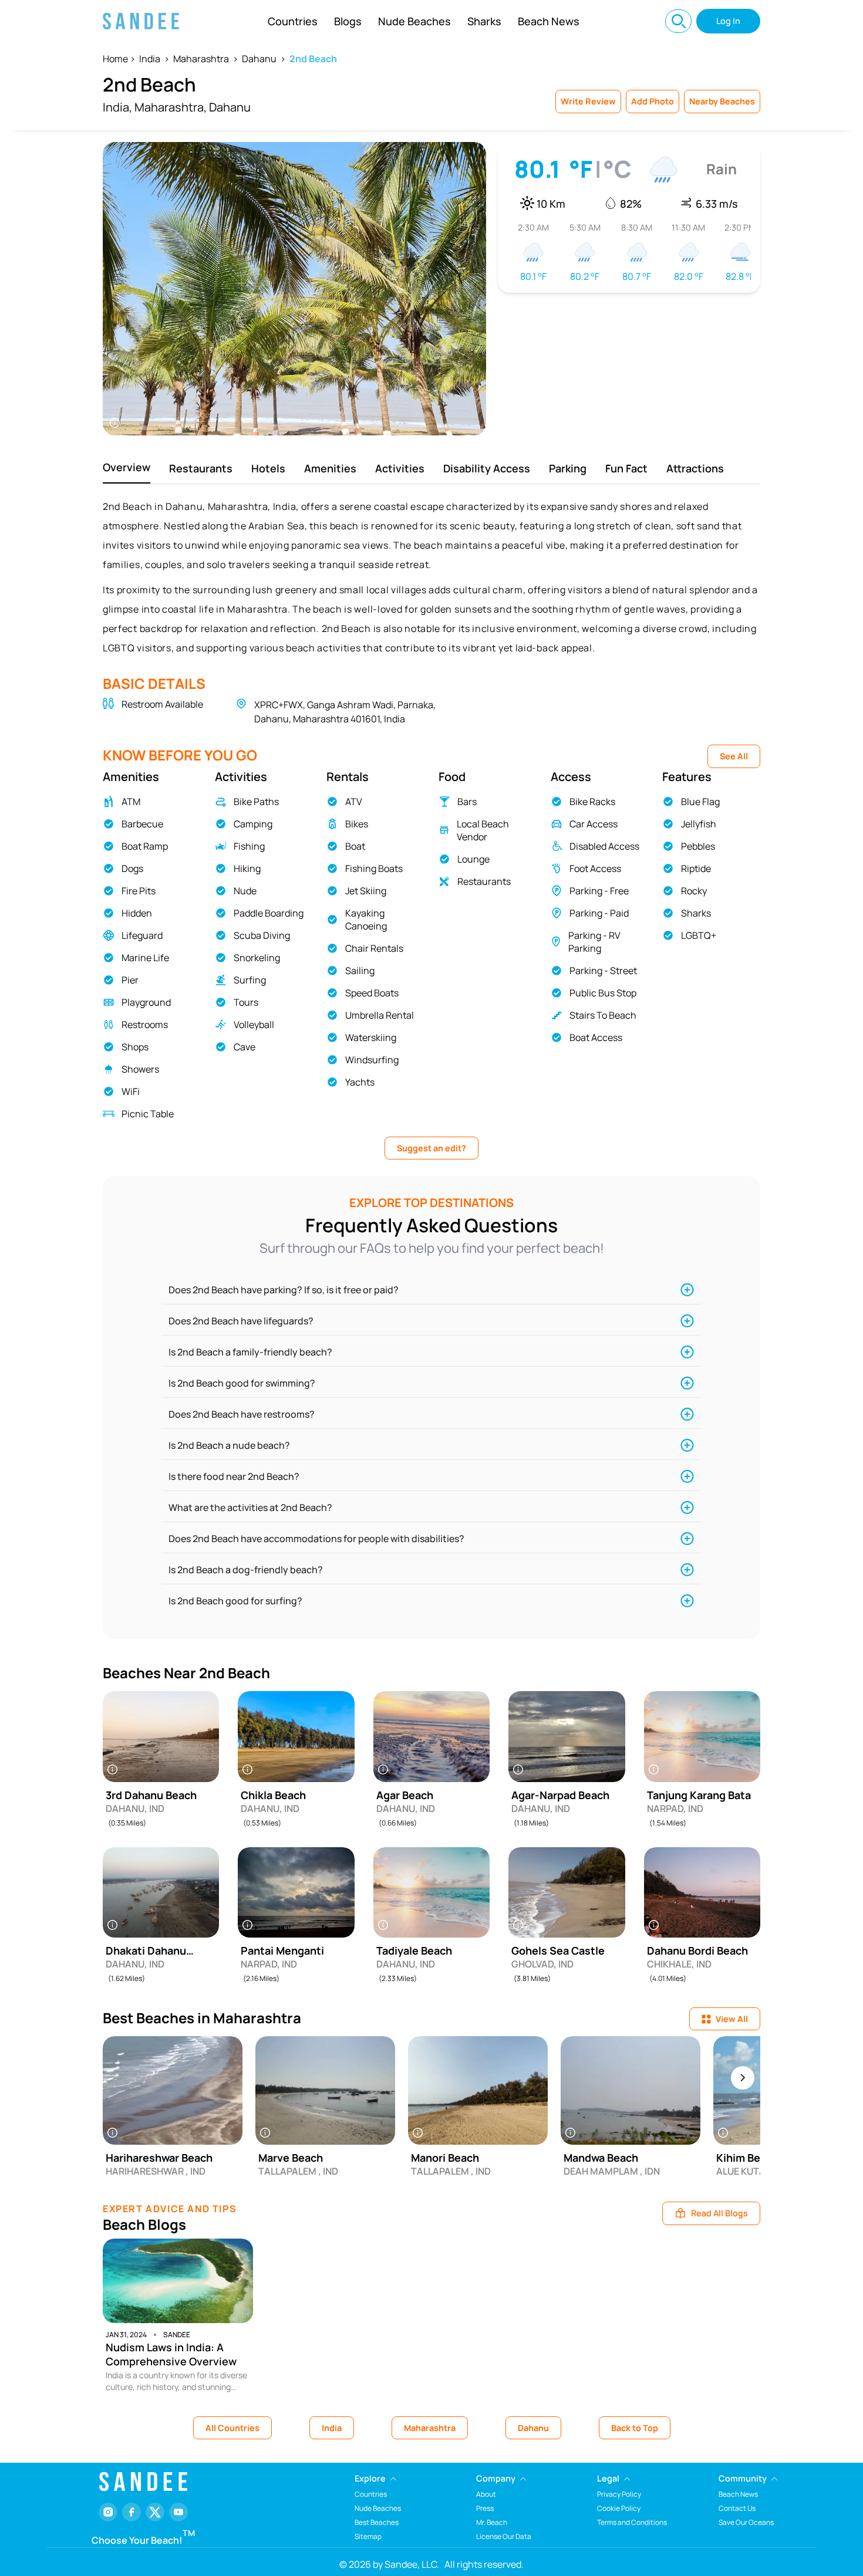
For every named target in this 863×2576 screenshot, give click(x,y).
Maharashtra (201, 59)
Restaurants (201, 468)
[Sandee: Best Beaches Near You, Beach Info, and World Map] (141, 21)
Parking (568, 468)
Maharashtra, (171, 107)
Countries (293, 21)
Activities (400, 468)
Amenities (330, 468)
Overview (127, 467)
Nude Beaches (414, 21)
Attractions (695, 468)
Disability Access (487, 468)
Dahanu (259, 59)
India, (117, 107)
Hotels (268, 468)
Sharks (484, 21)
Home (115, 59)
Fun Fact (626, 468)
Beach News (549, 21)
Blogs (348, 21)
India (150, 59)
